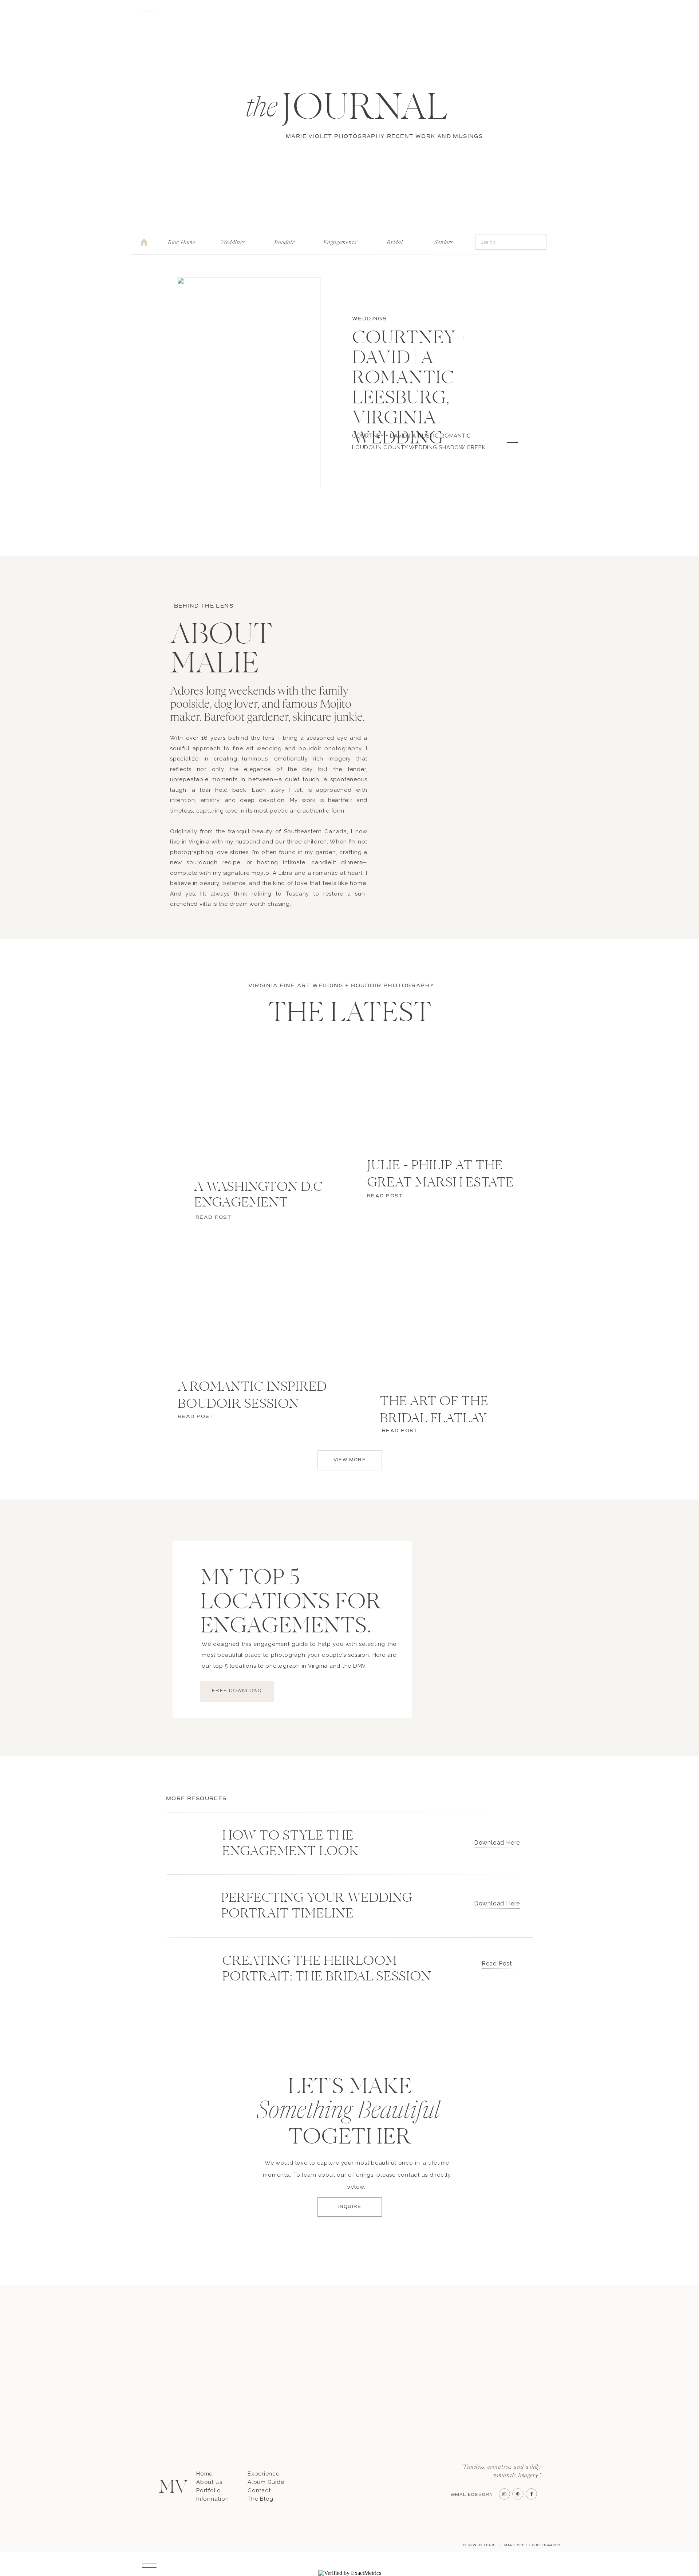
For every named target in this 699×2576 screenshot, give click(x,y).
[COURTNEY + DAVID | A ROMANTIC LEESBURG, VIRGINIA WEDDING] (249, 383)
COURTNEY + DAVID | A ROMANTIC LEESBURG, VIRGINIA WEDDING (410, 389)
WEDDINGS (369, 319)
